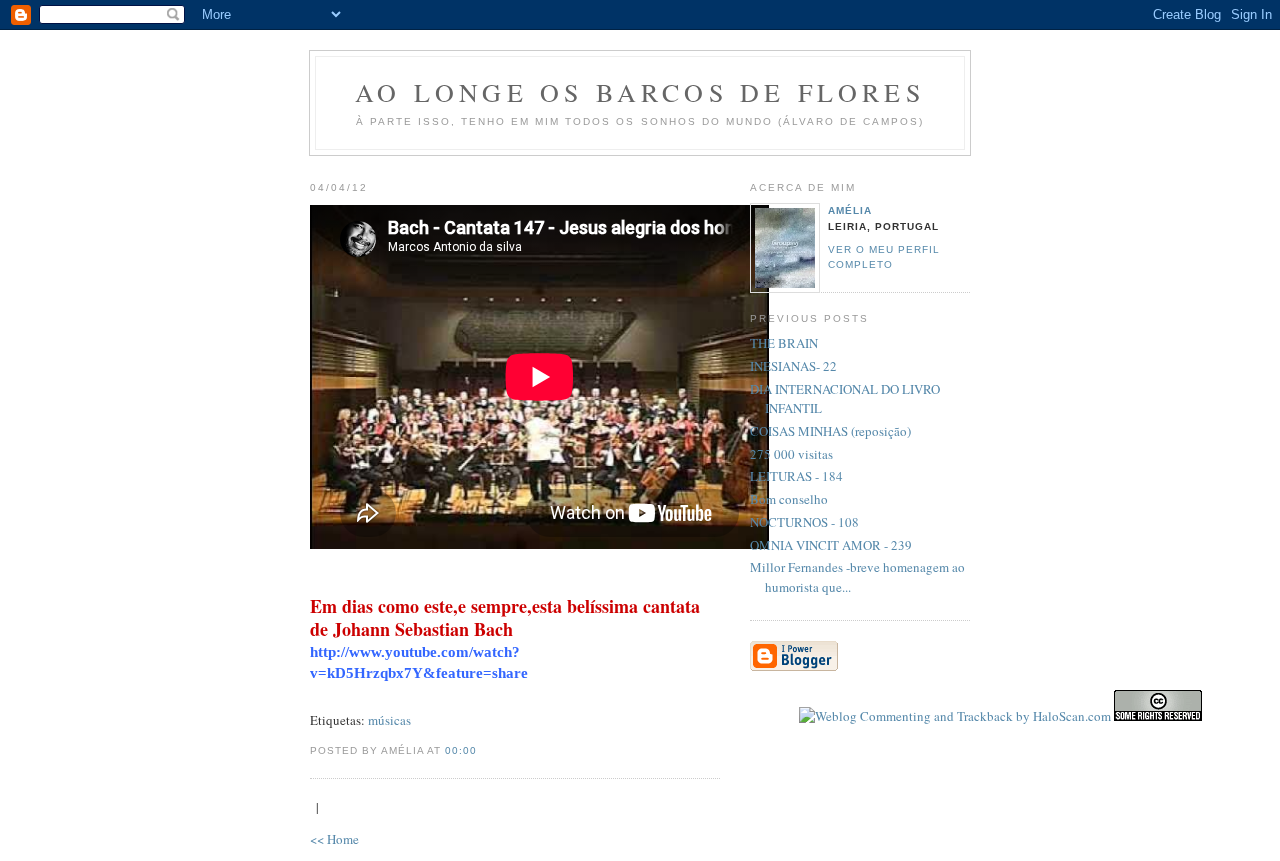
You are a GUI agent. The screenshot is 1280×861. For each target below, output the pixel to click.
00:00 (461, 750)
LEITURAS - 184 (796, 476)
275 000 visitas (791, 454)
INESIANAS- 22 (793, 366)
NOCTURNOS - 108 (804, 522)
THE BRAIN (784, 343)
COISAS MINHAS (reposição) (830, 431)
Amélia (850, 210)
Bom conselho (789, 499)
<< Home (334, 839)
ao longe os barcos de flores (640, 92)
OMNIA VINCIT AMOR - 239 (831, 545)
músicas (389, 720)
